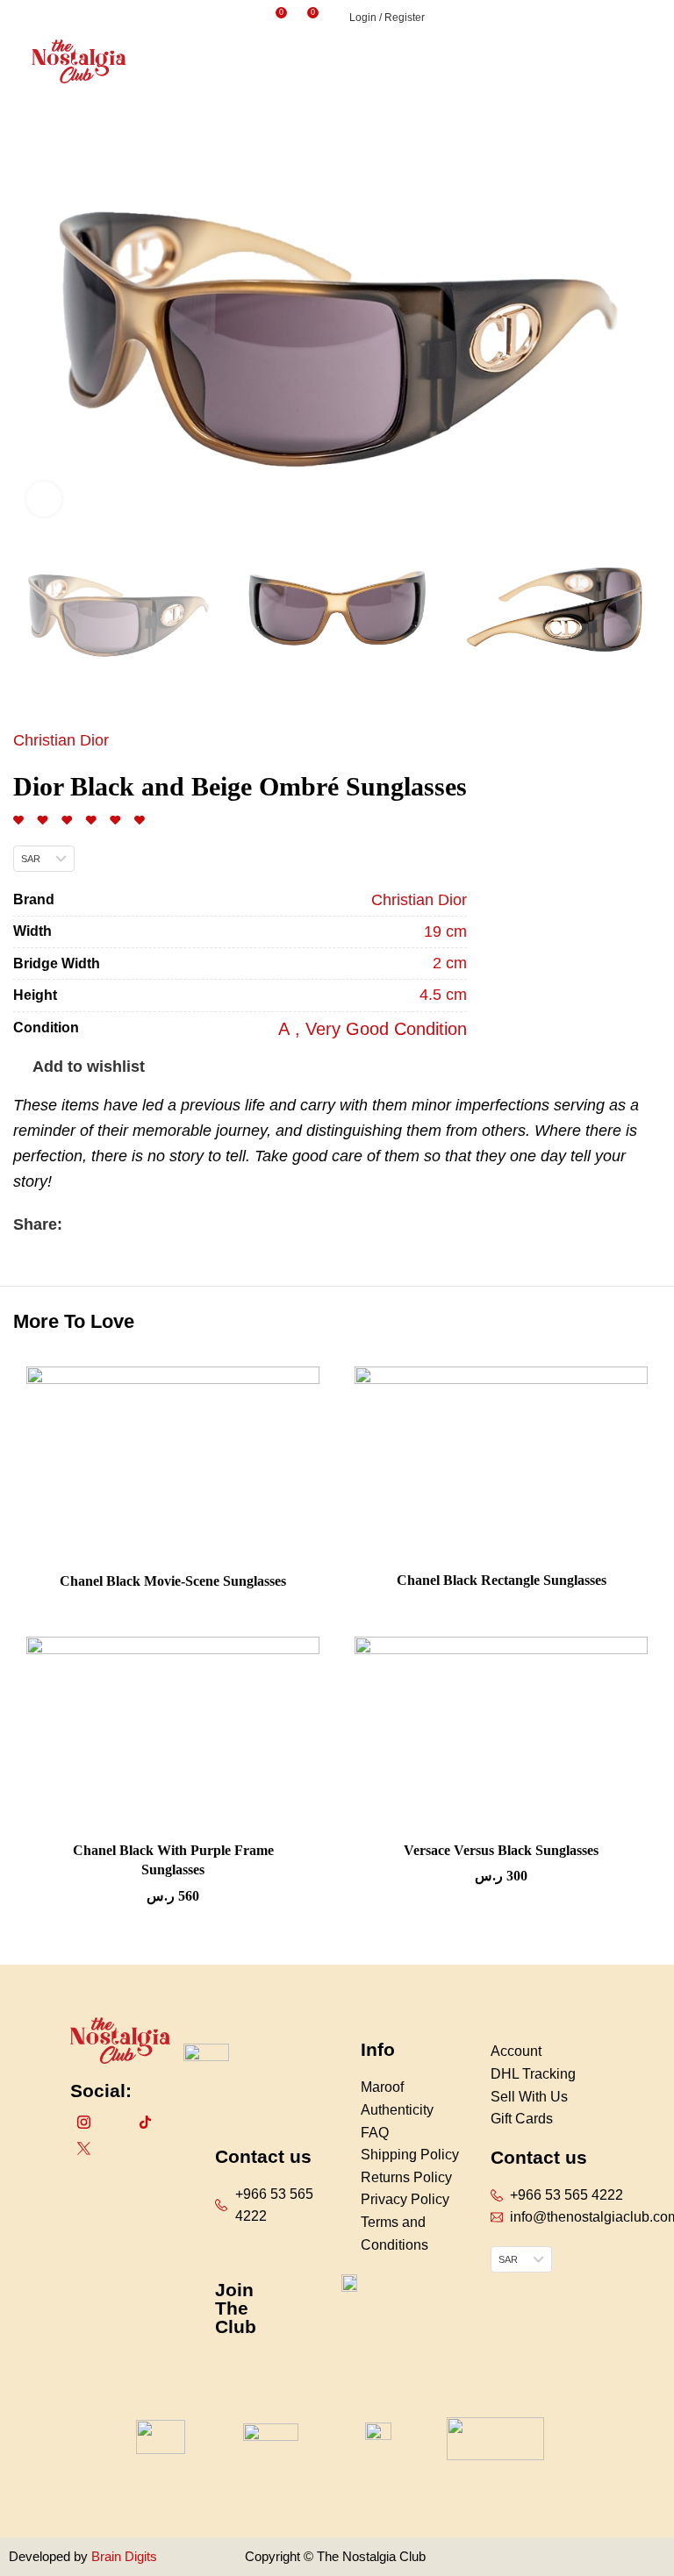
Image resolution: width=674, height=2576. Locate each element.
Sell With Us (529, 2097)
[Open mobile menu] (654, 61)
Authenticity (397, 2110)
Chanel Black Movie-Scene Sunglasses (173, 1581)
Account (516, 2051)
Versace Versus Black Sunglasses (501, 1850)
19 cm (445, 931)
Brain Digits (122, 2556)
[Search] (251, 18)
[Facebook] (114, 2122)
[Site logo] (79, 61)
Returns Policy (406, 2177)
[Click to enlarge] (44, 499)
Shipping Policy (410, 2155)
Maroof (382, 2087)
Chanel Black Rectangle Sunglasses (502, 1580)
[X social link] (97, 1224)
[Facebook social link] (77, 1224)
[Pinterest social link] (117, 1224)
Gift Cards (522, 2119)
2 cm (450, 963)
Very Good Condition (386, 1029)
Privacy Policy (405, 2199)
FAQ (375, 2133)
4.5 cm (443, 995)
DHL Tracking (533, 2074)
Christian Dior (61, 740)
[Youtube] (176, 2122)
